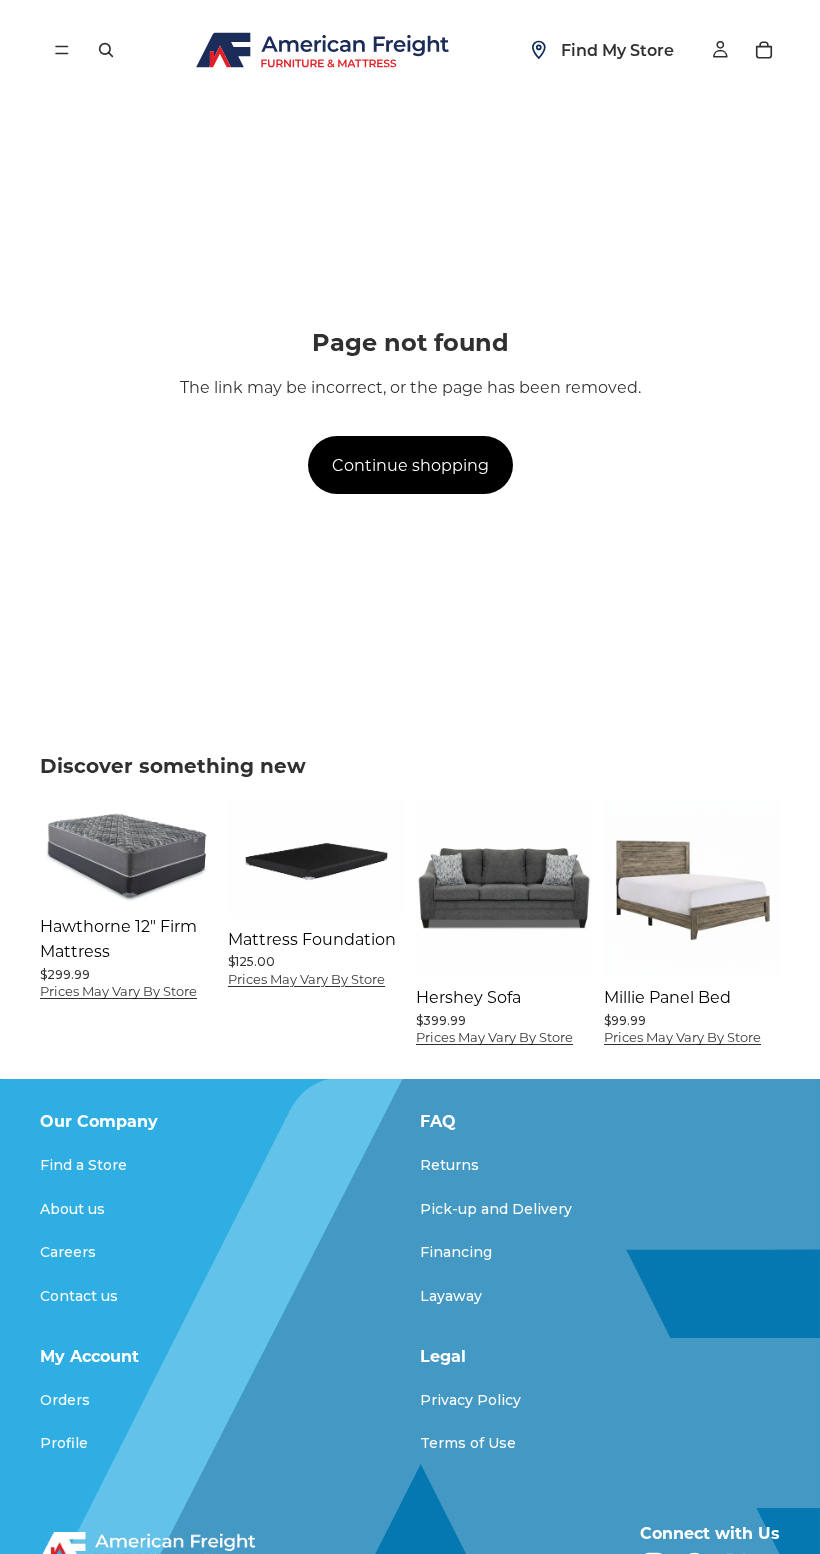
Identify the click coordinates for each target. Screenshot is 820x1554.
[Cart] (764, 50)
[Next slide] (382, 859)
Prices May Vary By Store (118, 990)
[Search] (106, 50)
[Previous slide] (250, 859)
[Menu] (62, 50)
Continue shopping (410, 464)
